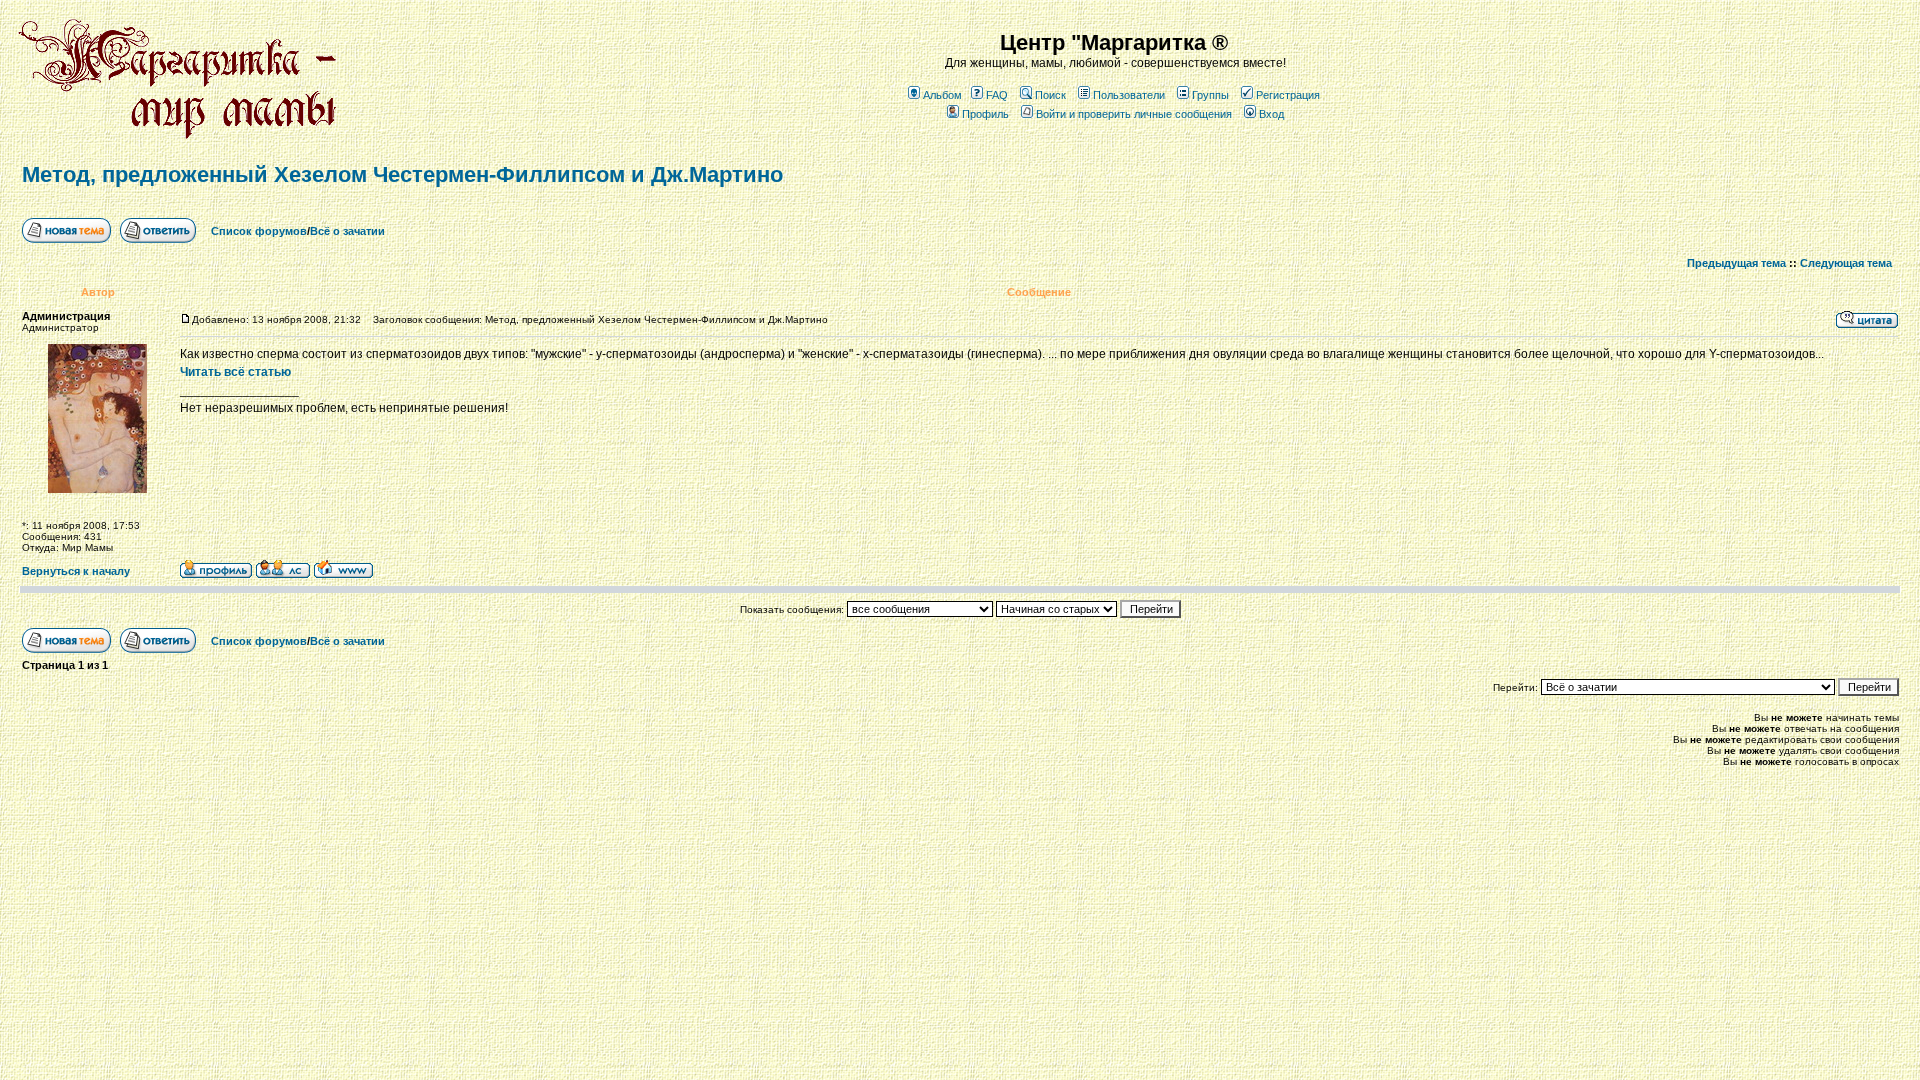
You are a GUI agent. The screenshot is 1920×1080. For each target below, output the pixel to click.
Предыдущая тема (1736, 263)
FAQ (997, 95)
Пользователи (1129, 95)
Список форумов (259, 231)
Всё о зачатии (347, 231)
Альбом (942, 95)
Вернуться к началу (76, 571)
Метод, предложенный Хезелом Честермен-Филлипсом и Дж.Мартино (402, 174)
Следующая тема (1846, 263)
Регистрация (1288, 95)
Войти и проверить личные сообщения (1134, 114)
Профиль (985, 114)
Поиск (1050, 95)
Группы (1210, 95)
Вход (1271, 114)
